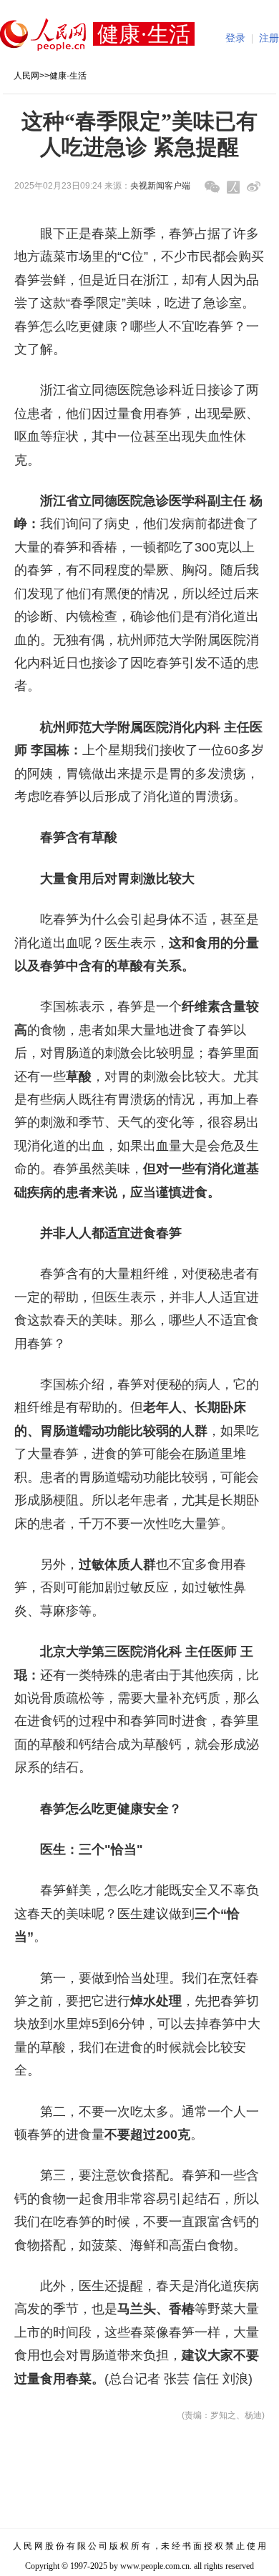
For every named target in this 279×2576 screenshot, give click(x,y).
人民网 (26, 76)
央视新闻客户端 (160, 186)
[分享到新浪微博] (254, 187)
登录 (235, 38)
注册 (269, 38)
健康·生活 (68, 76)
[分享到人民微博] (233, 187)
